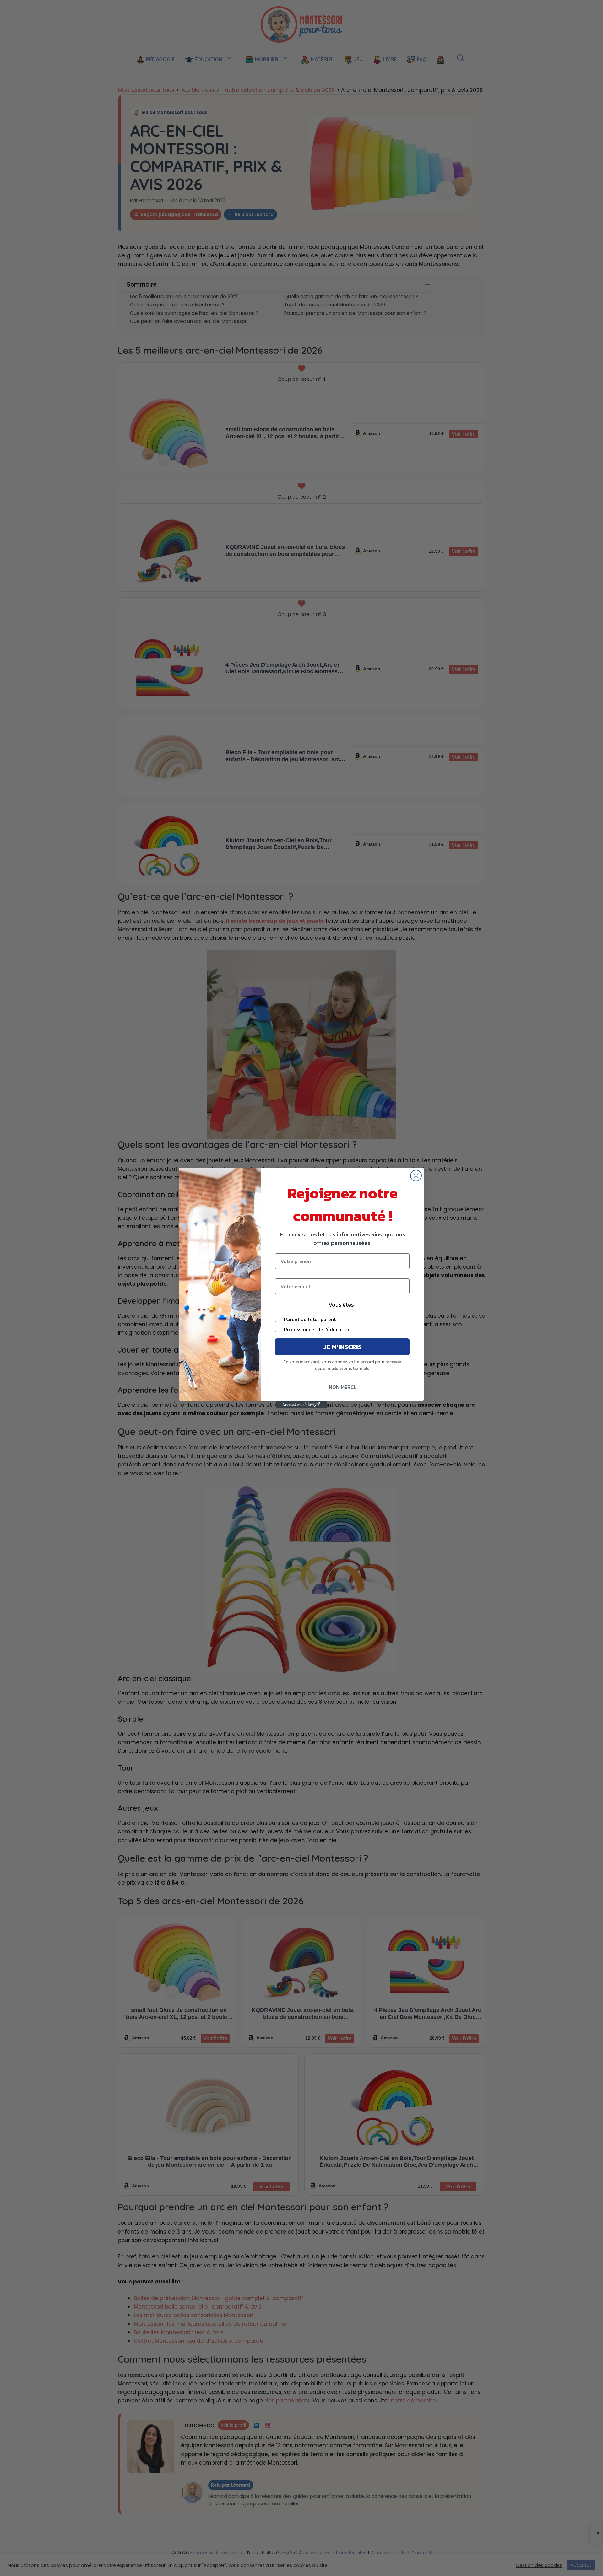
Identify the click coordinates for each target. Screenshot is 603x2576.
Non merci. (342, 1387)
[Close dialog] (416, 1176)
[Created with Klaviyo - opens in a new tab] (301, 1405)
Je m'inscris (342, 1347)
